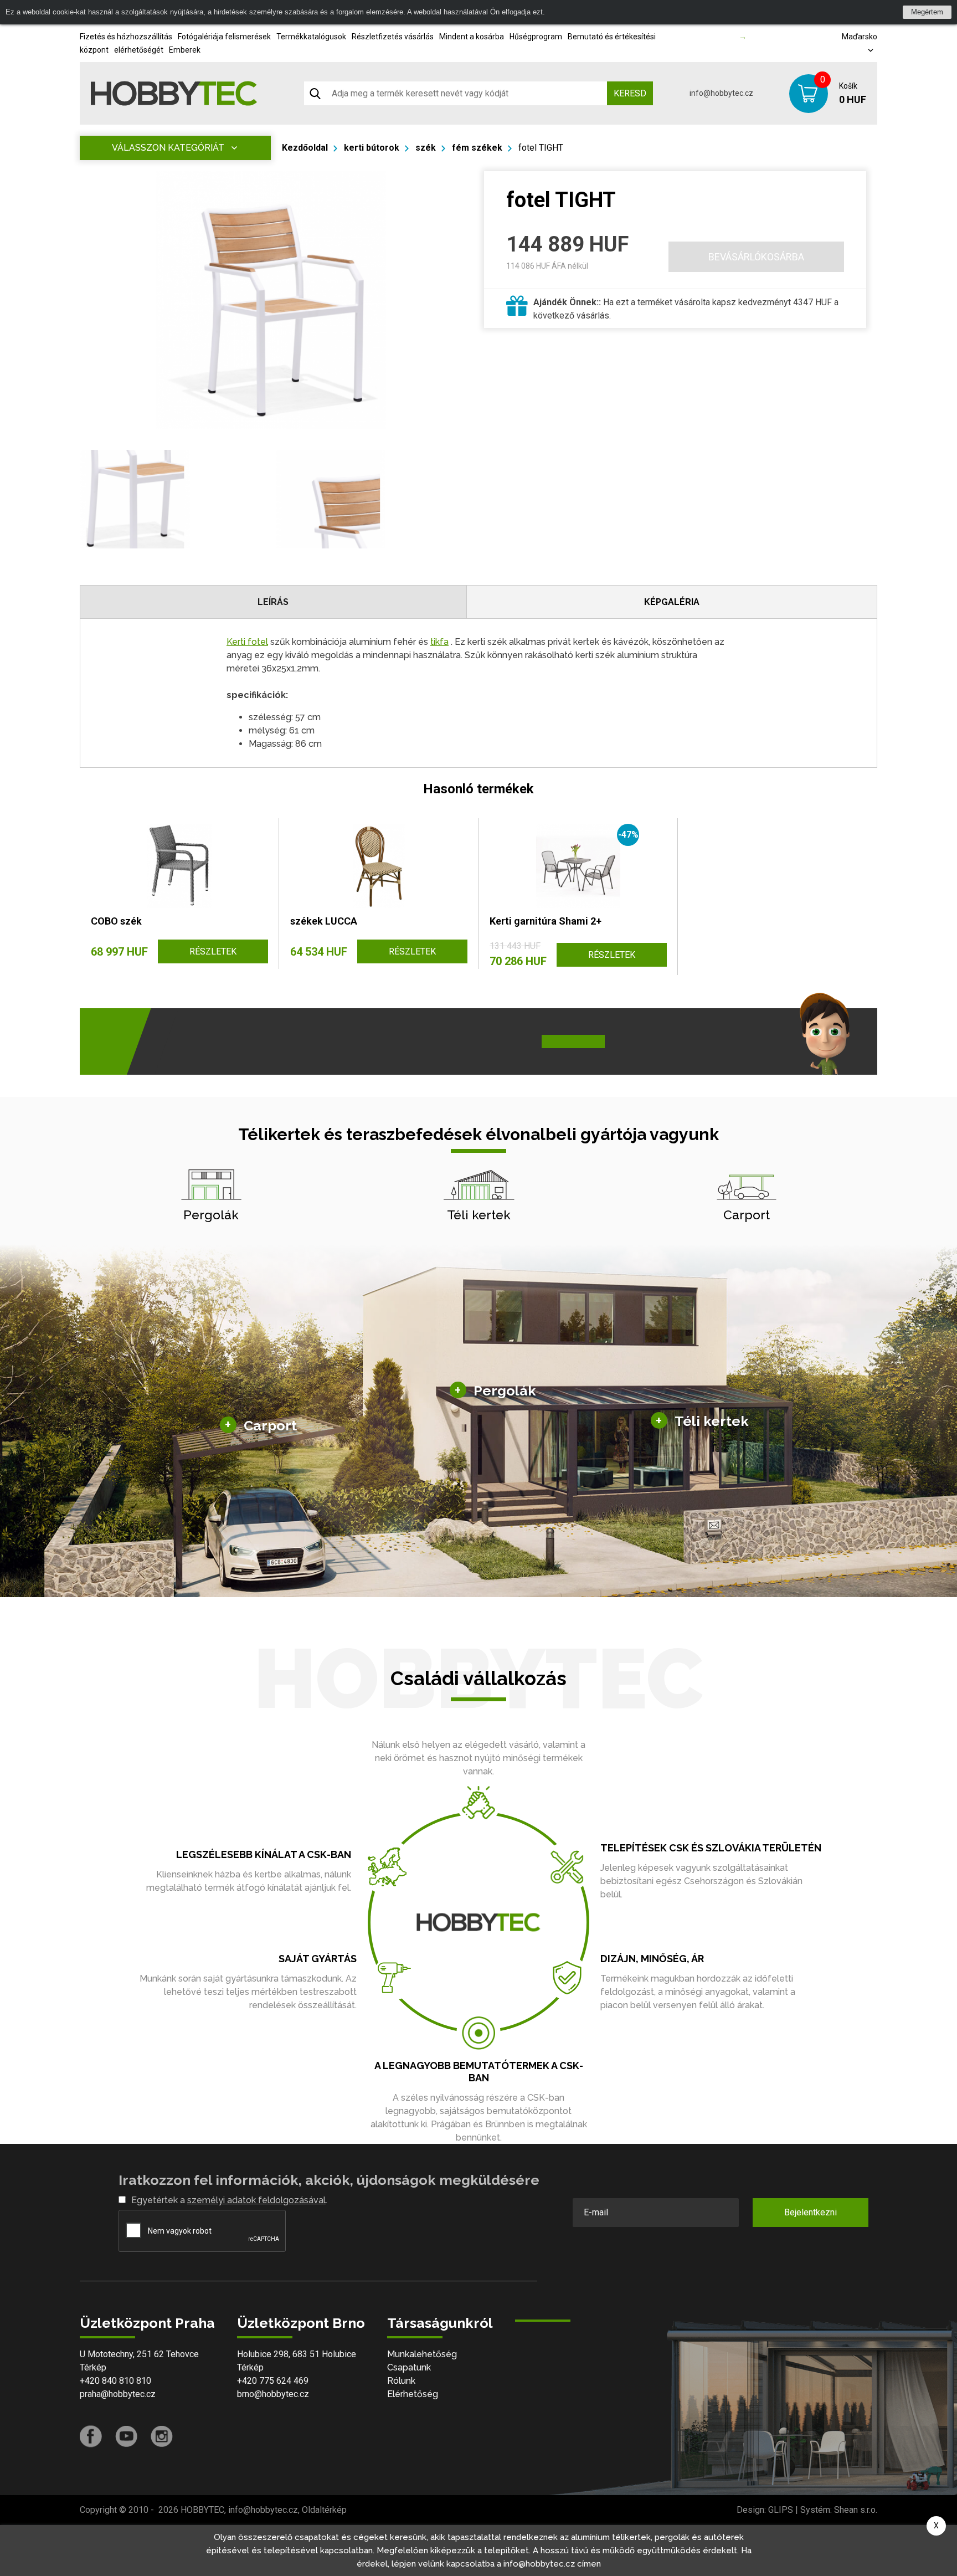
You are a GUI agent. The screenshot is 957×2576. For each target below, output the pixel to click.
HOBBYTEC (202, 2510)
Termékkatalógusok (311, 37)
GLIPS (781, 2510)
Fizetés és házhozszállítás (126, 37)
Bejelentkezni (811, 2212)
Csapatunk (409, 2367)
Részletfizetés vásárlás (393, 37)
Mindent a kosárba (472, 37)
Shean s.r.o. (856, 2510)
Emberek (185, 50)
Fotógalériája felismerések (224, 37)
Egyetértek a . (229, 2200)
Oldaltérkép (324, 2510)
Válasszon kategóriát (168, 148)
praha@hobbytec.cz (118, 2394)
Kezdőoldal (305, 148)
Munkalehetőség (422, 2354)
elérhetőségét (139, 50)
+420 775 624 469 (273, 2381)
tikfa (439, 642)
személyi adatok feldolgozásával (256, 2200)
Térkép (93, 2367)
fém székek (477, 148)
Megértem (927, 12)
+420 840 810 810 (115, 2381)
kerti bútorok (372, 148)
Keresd (630, 93)
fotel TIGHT (541, 148)
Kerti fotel (247, 642)
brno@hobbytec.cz (273, 2394)
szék (426, 148)
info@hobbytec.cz (721, 93)
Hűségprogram (536, 37)
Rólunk (401, 2381)
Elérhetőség (413, 2394)
